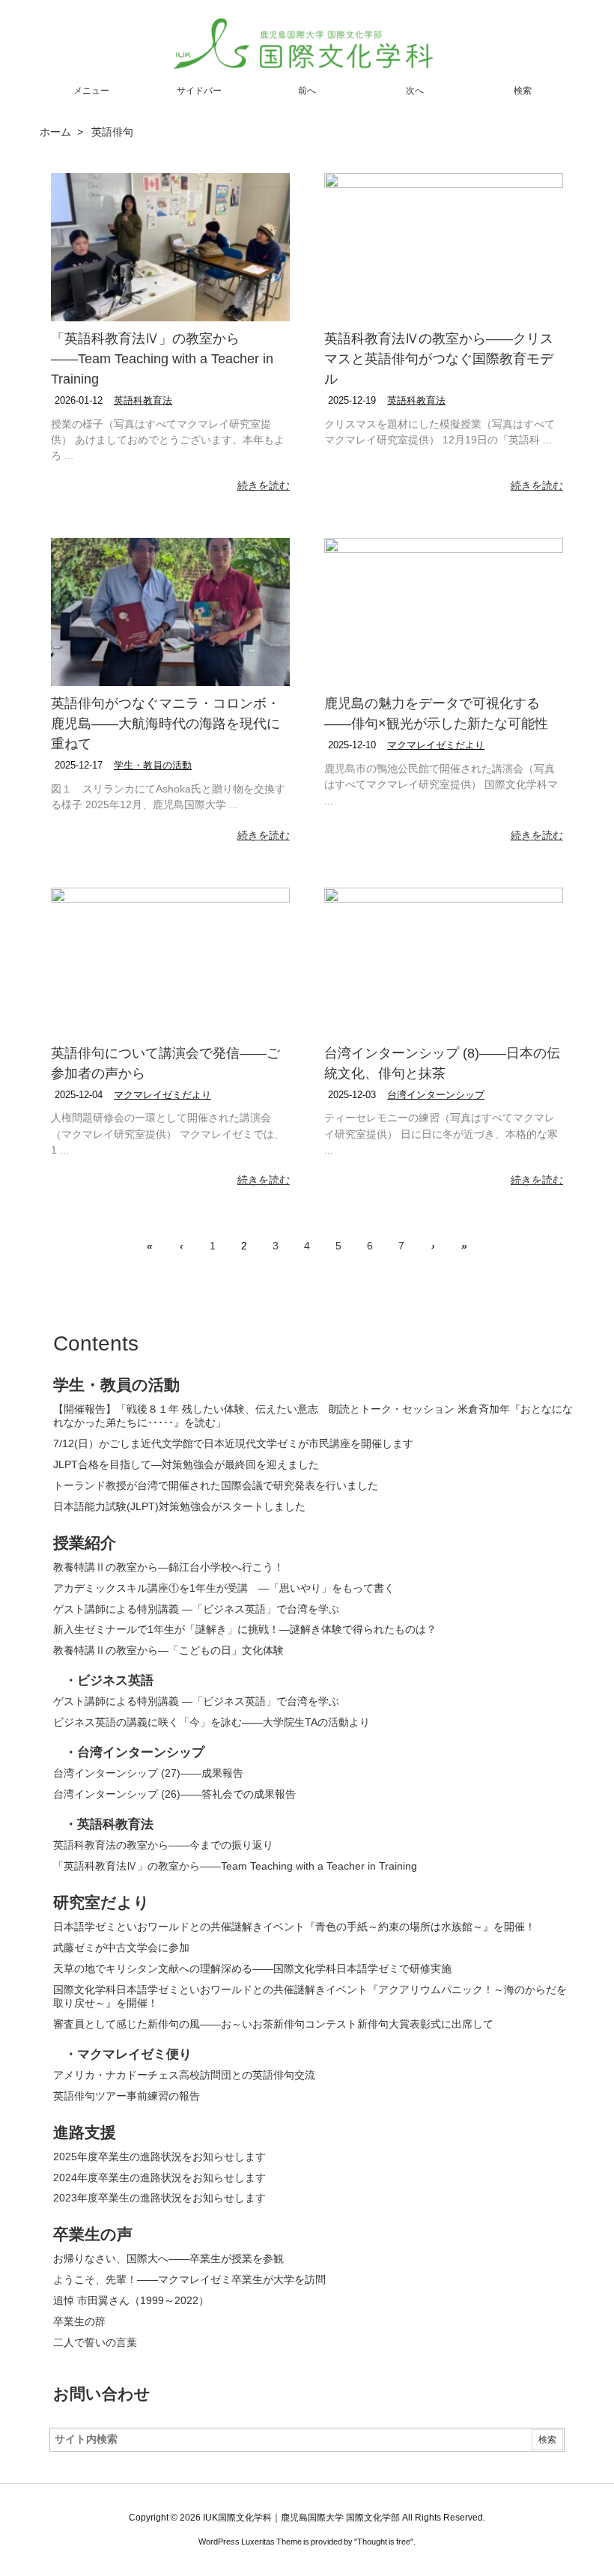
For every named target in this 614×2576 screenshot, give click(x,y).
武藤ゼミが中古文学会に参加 (121, 1948)
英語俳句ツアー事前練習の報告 (127, 2096)
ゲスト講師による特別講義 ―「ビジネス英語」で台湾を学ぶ (196, 1609)
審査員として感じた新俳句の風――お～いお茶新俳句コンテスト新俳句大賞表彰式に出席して (273, 2024)
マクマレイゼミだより (436, 745)
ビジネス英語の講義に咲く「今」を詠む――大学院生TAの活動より (212, 1722)
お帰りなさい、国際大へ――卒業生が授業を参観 (168, 2258)
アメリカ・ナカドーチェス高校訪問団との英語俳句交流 (184, 2075)
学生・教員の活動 (153, 765)
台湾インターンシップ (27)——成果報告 (148, 1773)
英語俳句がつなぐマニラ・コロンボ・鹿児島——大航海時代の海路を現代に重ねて (165, 724)
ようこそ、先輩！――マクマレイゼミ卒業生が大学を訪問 (189, 2279)
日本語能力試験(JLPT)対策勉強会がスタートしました (179, 1506)
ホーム (55, 132)
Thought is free (384, 2542)
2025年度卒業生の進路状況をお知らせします (159, 2157)
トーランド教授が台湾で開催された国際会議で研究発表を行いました (216, 1485)
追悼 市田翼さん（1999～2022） (131, 2300)
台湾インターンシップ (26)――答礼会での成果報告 (174, 1794)
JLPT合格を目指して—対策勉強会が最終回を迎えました (186, 1464)
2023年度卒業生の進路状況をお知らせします (159, 2198)
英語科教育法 (143, 400)
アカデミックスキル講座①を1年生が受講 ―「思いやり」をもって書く (224, 1588)
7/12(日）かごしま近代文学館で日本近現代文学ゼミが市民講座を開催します (233, 1443)
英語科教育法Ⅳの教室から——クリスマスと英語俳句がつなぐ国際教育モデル (439, 359)
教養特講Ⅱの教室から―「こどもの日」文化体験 (168, 1650)
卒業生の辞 (79, 2321)
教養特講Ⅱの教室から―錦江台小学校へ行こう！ (170, 1567)
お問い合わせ (102, 2394)
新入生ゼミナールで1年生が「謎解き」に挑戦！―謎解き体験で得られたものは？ (245, 1629)
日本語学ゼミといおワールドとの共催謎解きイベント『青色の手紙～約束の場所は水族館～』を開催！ (294, 1927)
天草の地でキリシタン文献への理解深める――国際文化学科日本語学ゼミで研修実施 (252, 1969)
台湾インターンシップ (436, 1095)
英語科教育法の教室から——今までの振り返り (163, 1845)
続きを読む (264, 485)
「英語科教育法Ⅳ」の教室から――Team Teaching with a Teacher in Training (162, 359)
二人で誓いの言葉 (95, 2342)
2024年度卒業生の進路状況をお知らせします (159, 2178)
